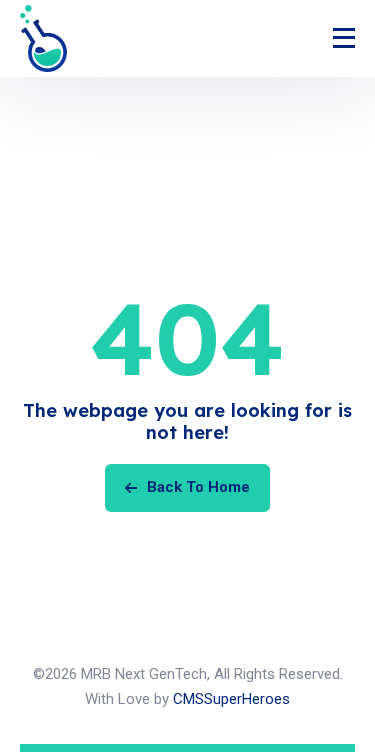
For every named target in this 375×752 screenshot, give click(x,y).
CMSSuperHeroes (231, 699)
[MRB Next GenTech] (43, 38)
